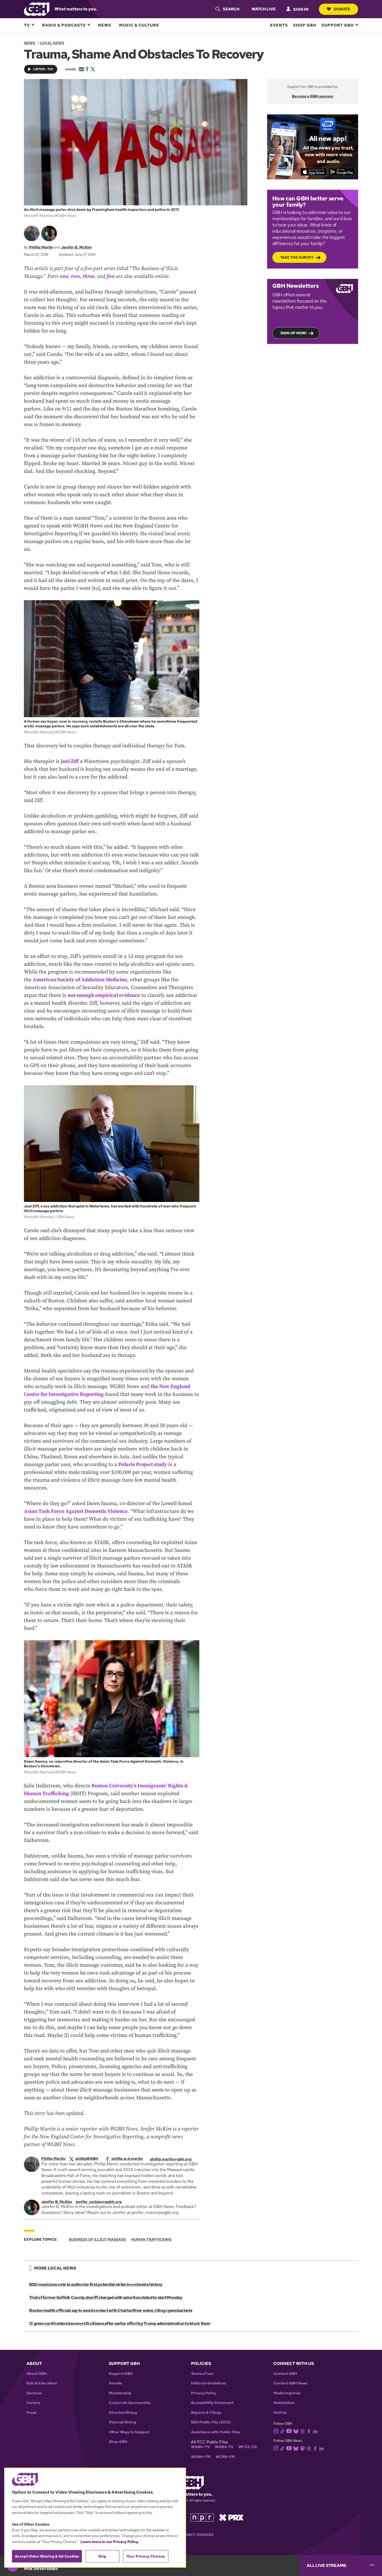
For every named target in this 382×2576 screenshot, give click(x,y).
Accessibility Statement (212, 2403)
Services (34, 2393)
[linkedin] (315, 2431)
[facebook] (309, 2431)
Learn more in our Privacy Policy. (110, 2542)
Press (31, 2413)
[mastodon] (303, 2448)
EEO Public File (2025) (211, 2422)
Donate (342, 9)
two (75, 276)
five (111, 276)
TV (27, 25)
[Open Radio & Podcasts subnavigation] (89, 25)
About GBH (37, 2374)
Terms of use (202, 2374)
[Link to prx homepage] (231, 2517)
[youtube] (289, 2431)
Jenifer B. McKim (76, 247)
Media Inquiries (287, 2393)
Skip (102, 2556)
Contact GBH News (290, 2383)
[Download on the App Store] (314, 172)
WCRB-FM (225, 2457)
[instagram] (276, 2431)
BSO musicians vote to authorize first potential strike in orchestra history (96, 2284)
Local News (52, 43)
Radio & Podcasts (64, 25)
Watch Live (264, 9)
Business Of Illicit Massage (97, 2239)
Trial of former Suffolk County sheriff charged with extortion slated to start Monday (106, 2297)
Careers (33, 2403)
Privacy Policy (204, 2393)
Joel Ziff (70, 761)
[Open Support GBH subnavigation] (357, 25)
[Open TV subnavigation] (33, 25)
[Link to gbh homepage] (37, 9)
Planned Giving (123, 2422)
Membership (120, 2393)
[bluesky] (296, 2431)
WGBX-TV (224, 2447)
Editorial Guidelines (209, 2383)
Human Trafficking (151, 2239)
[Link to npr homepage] (202, 2517)
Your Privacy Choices (191, 2535)
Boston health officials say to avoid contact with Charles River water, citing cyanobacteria (111, 2310)
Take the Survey (297, 257)
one (64, 276)
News (105, 25)
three (88, 276)
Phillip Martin (41, 247)
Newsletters (284, 2403)
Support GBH (338, 25)
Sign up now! (294, 333)
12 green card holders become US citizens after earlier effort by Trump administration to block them (120, 2323)
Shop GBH (305, 25)
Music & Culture (139, 25)
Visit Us (280, 2413)
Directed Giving (123, 2413)
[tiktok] (282, 2431)
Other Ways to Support (129, 2432)
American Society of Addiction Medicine (80, 980)
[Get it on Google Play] (342, 172)
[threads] (303, 2431)
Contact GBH (285, 2374)
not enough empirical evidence (104, 995)
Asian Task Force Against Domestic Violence (76, 1511)
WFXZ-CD (248, 2447)
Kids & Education (42, 2383)
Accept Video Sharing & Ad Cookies (47, 2556)
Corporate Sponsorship (130, 2403)
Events (279, 25)
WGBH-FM (201, 2457)
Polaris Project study (143, 1465)
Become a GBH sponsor (313, 96)
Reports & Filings (206, 2413)
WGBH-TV (200, 2447)
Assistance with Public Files (216, 2432)
